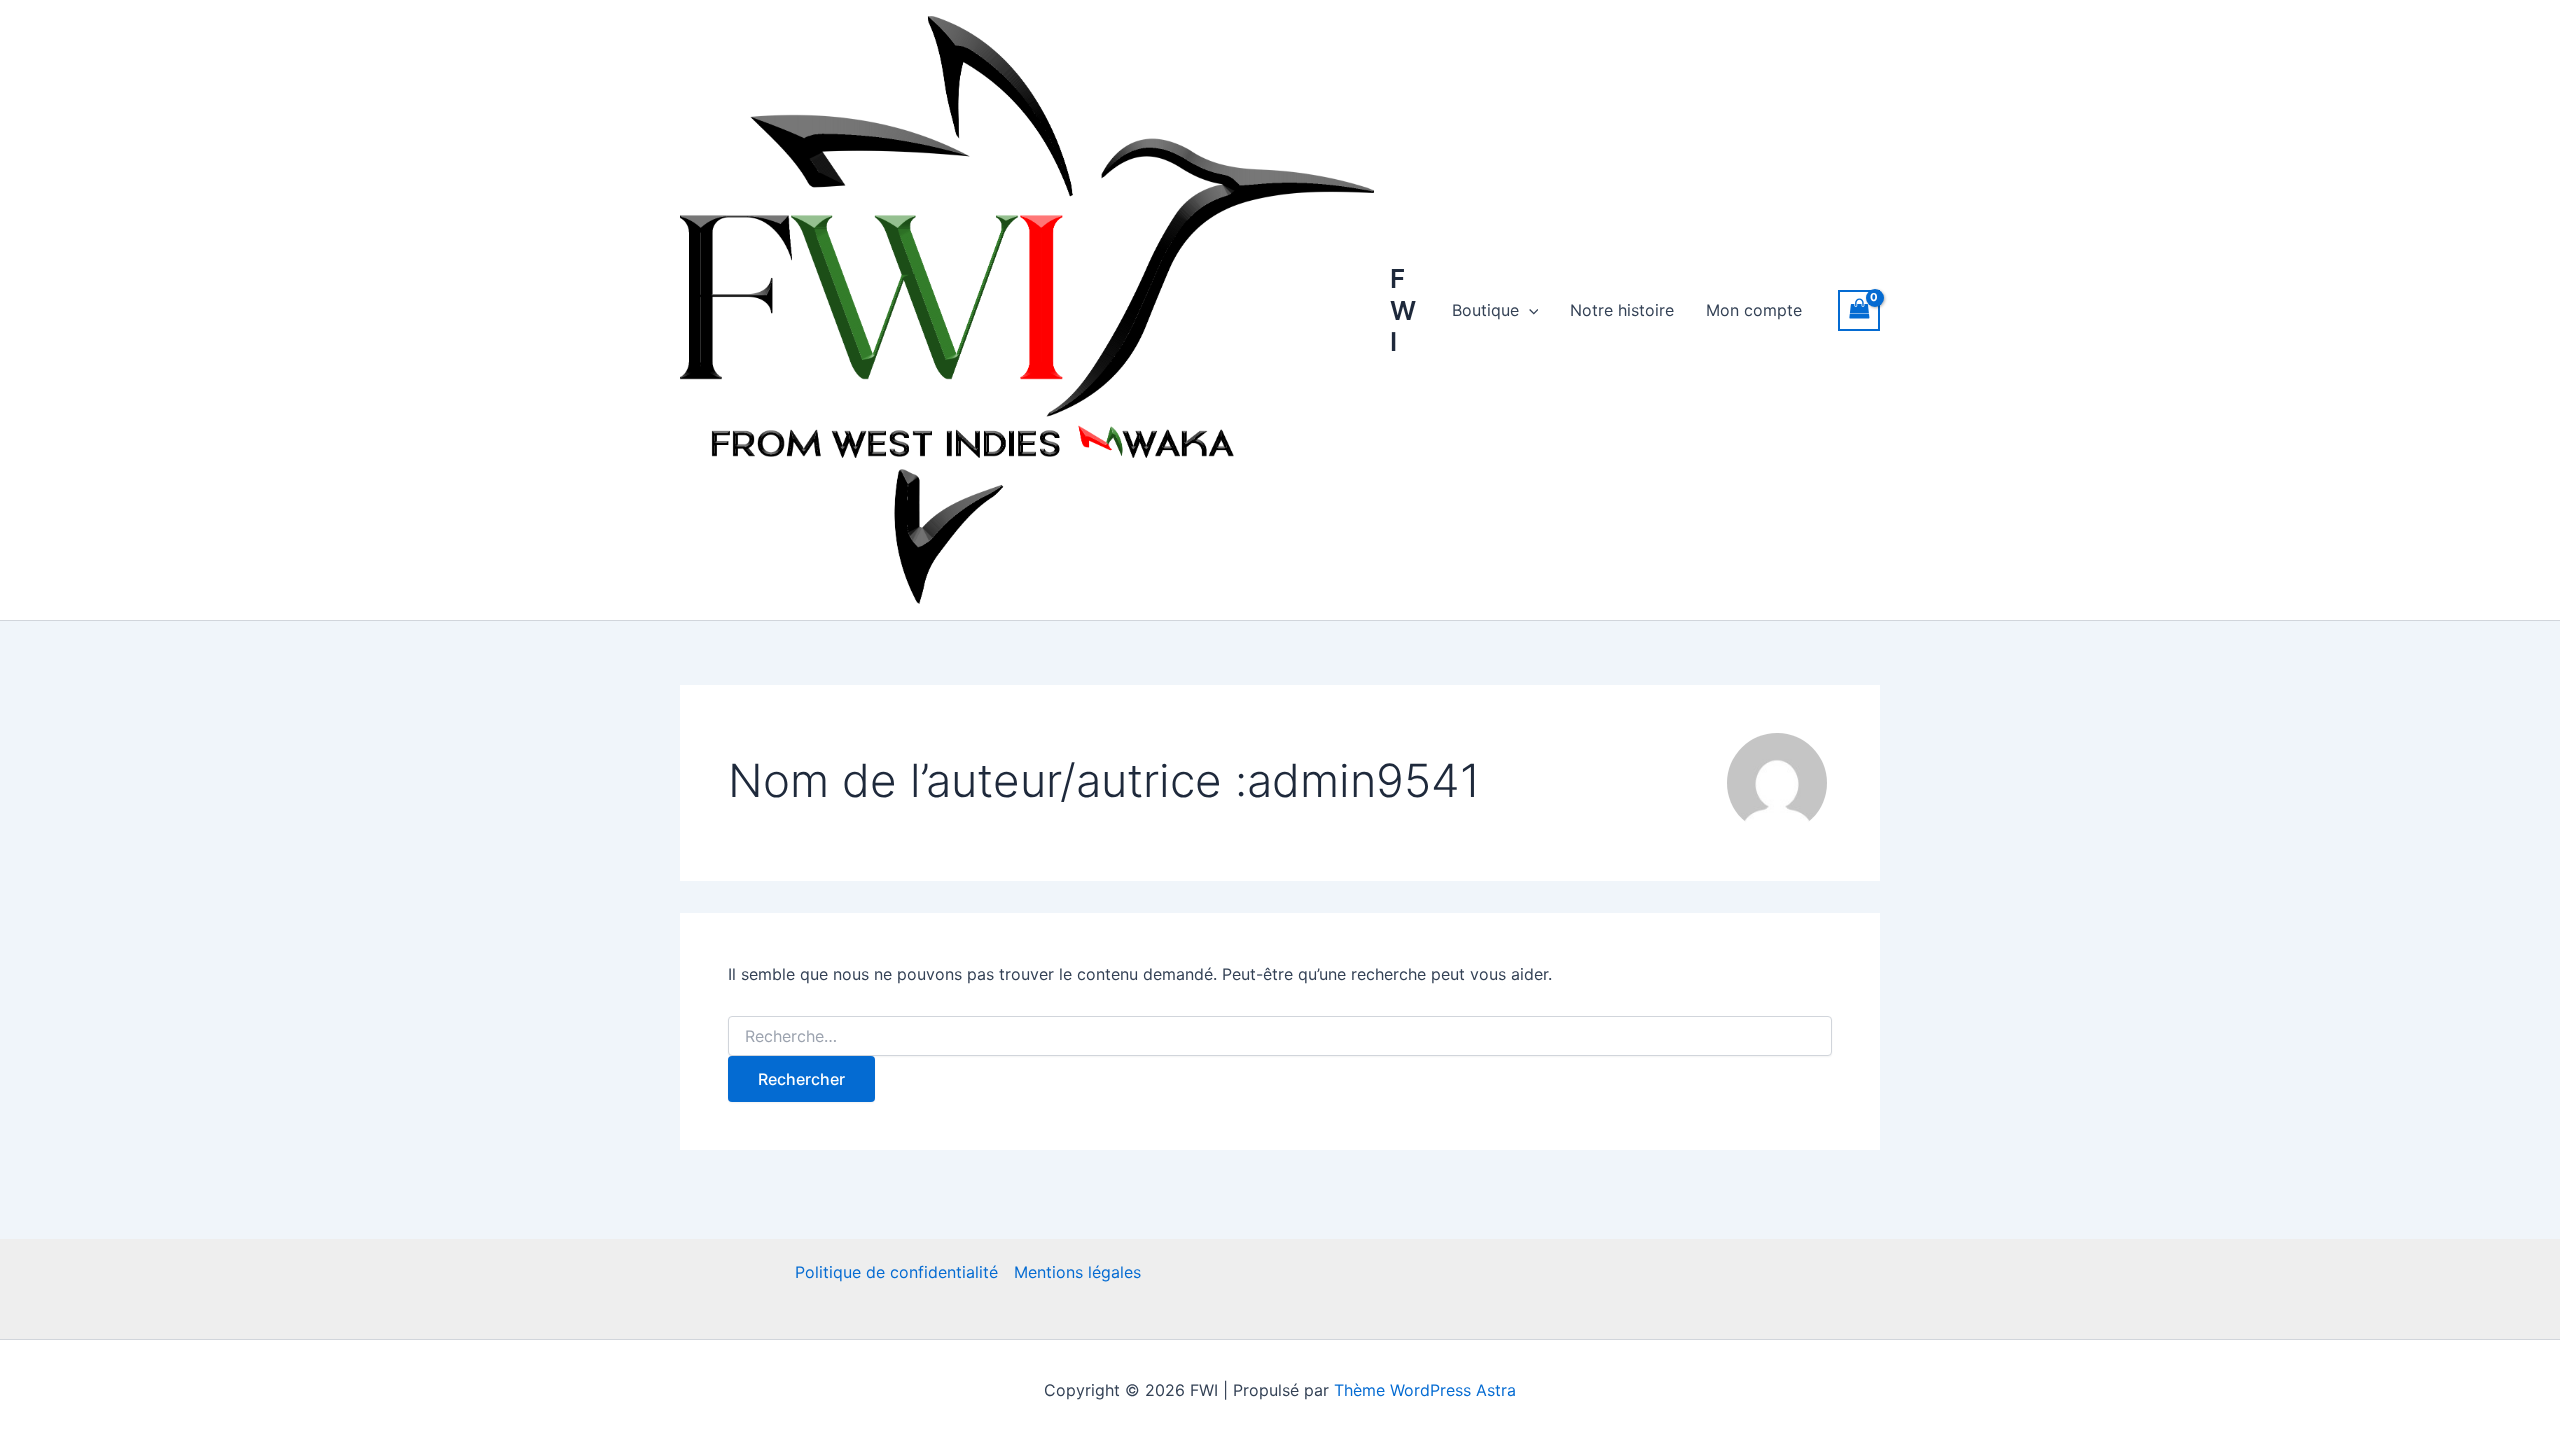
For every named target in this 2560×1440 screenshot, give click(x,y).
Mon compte (1754, 310)
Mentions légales (1077, 1272)
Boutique (1485, 310)
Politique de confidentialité (896, 1272)
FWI (1403, 309)
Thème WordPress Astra (1425, 1390)
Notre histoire (1622, 310)
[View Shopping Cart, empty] (1859, 310)
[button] (1529, 310)
